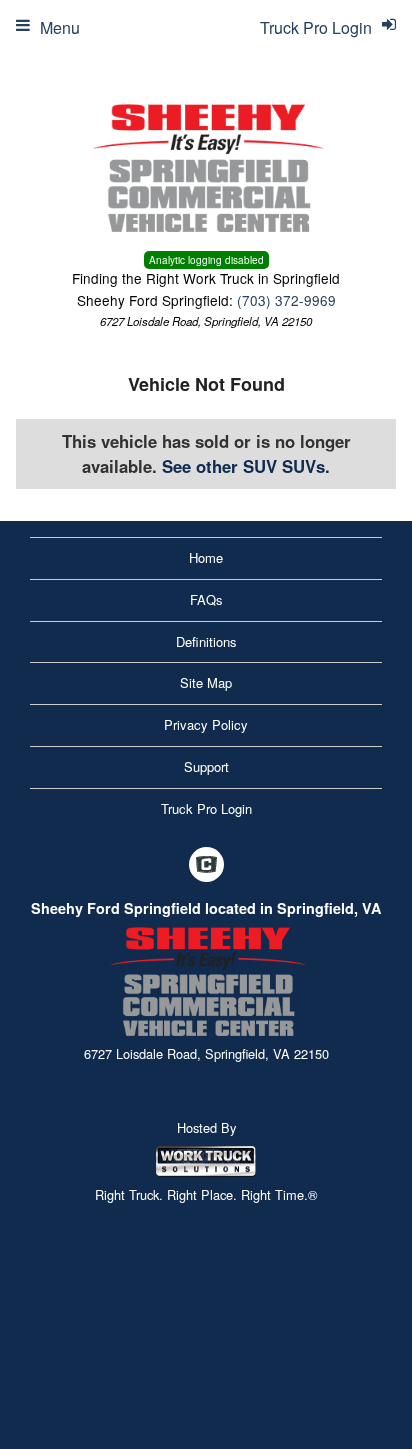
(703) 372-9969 (286, 300)
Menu (60, 27)
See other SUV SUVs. (246, 466)
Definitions (206, 641)
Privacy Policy (206, 724)
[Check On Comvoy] (206, 865)
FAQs (206, 599)
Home (206, 557)
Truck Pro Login (206, 808)
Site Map (206, 682)
